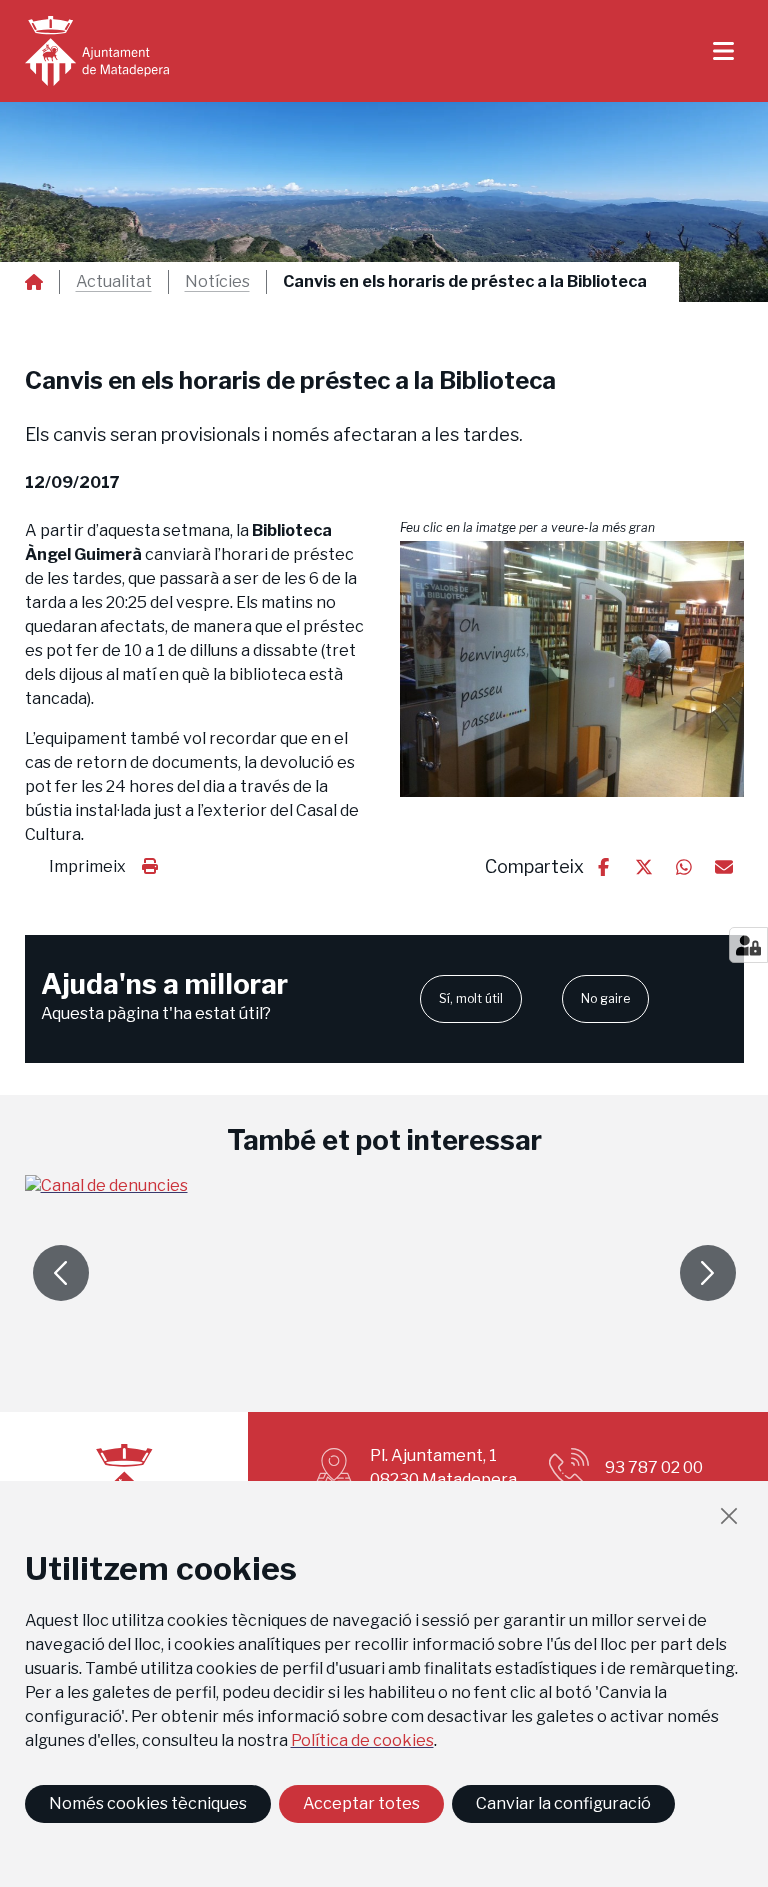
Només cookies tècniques (148, 1803)
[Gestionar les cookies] (748, 945)
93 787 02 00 (654, 1467)
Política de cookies (362, 1740)
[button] (572, 669)
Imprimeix (87, 866)
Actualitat (114, 282)
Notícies (217, 282)
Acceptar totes (361, 1803)
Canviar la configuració (563, 1803)
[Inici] (97, 51)
